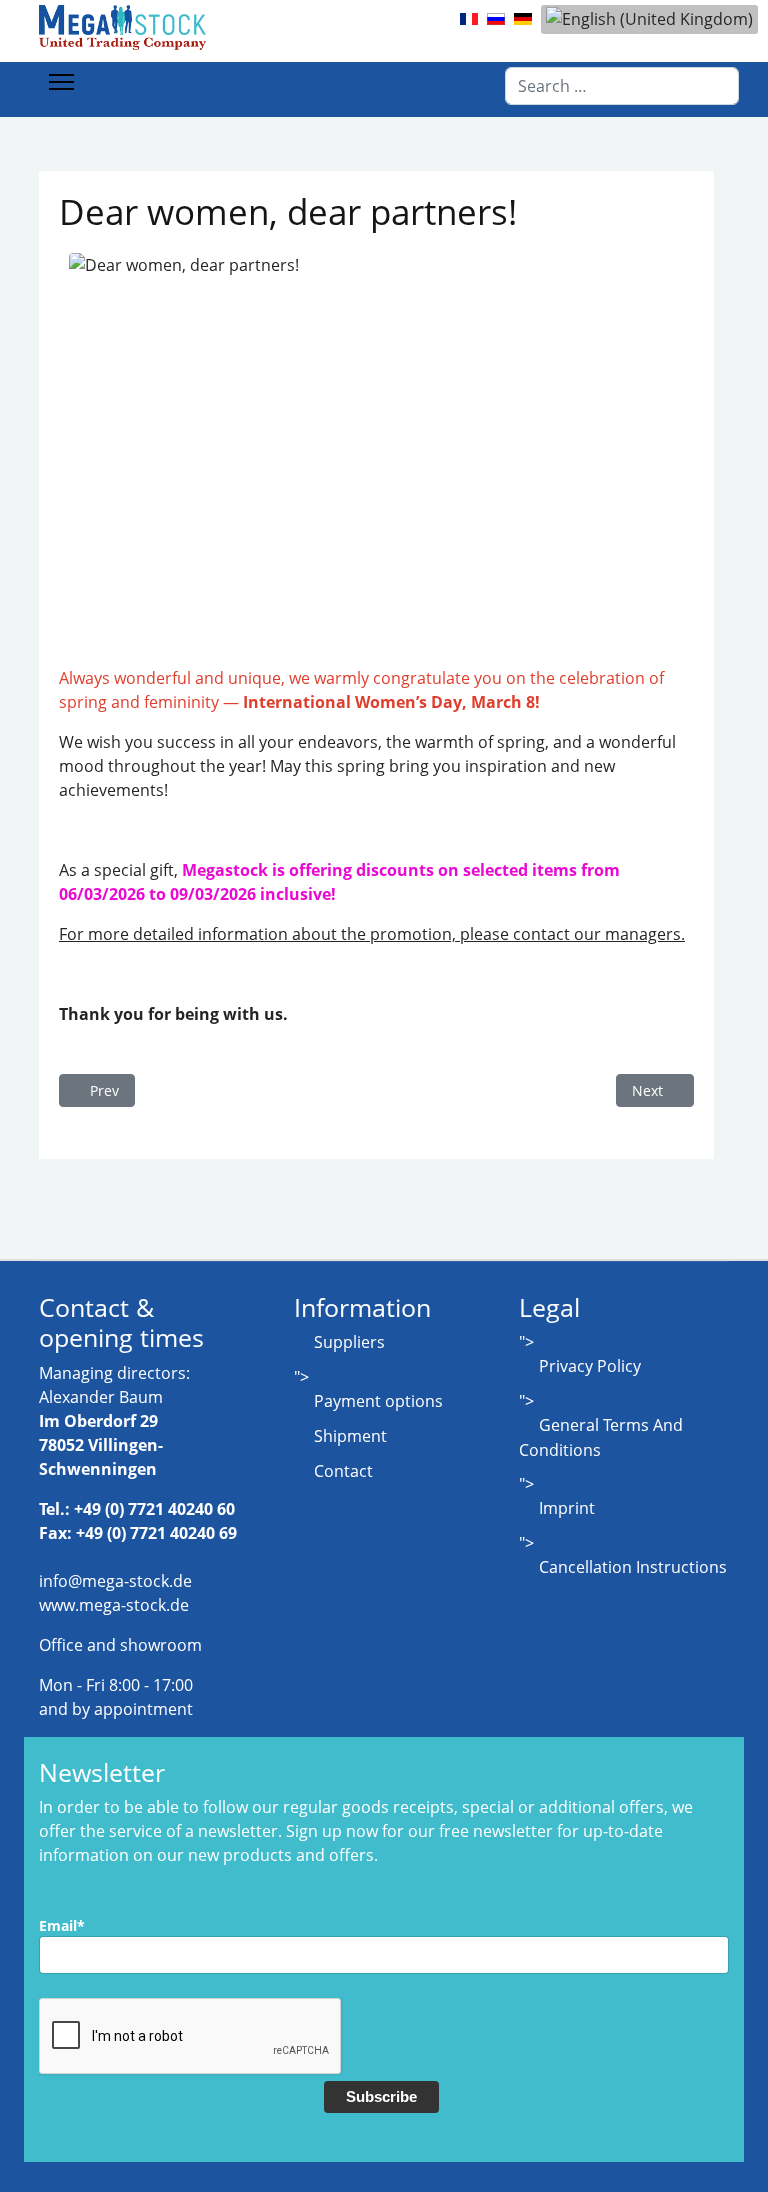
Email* (62, 1925)
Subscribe (381, 2096)
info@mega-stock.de (115, 1581)
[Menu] (61, 82)
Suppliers (349, 1342)
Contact (343, 1471)
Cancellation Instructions (633, 1567)
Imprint (567, 1508)
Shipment (350, 1436)
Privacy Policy (590, 1366)
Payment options (378, 1401)
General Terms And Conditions (601, 1437)
